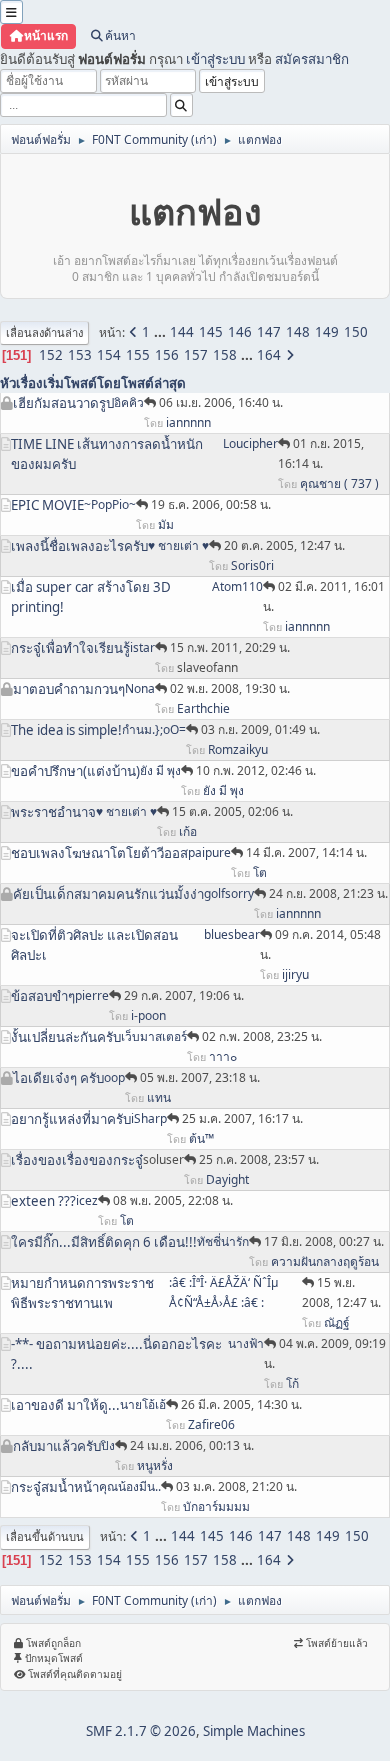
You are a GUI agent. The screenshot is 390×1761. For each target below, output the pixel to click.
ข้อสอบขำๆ (43, 996)
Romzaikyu (238, 749)
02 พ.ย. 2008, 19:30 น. (230, 688)
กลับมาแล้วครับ (57, 1446)
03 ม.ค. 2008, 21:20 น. (236, 1486)
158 (225, 355)
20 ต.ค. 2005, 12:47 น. (284, 545)
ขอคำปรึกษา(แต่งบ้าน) (75, 771)
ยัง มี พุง (160, 770)
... (161, 332)
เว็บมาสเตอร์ (154, 1036)
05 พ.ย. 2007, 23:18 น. (200, 1077)
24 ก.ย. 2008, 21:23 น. (328, 893)
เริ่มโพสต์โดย (82, 383)
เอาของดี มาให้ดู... (65, 1405)
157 (196, 355)
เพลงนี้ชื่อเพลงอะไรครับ (79, 546)
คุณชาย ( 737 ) (339, 483)
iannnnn (188, 422)
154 (109, 355)
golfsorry (229, 893)
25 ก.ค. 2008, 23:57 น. (259, 1159)
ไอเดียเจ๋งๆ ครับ (58, 1078)
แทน (159, 1097)
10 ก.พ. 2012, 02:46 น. (256, 770)
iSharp (149, 1118)
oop (114, 1077)
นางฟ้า (246, 1343)
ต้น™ (201, 1138)
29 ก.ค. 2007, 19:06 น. (184, 995)
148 (298, 332)
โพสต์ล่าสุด (153, 383)
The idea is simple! (66, 730)
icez (87, 1200)
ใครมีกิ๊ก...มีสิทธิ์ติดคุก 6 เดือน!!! (104, 1242)
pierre (92, 995)
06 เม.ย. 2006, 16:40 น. (221, 402)
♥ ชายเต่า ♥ (178, 545)
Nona (140, 688)
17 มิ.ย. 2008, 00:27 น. (324, 1241)
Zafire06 (211, 1424)
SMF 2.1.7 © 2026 (141, 1731)
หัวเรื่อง (21, 383)
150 (356, 332)
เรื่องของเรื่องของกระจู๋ (77, 1160)
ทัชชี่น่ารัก (223, 1241)
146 (240, 332)
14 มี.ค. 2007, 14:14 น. (306, 852)
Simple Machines (254, 1731)
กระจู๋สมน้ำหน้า (55, 1487)
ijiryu (295, 974)
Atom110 (237, 586)
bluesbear (232, 934)
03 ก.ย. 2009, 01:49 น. (260, 729)
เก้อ (188, 831)
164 (269, 355)
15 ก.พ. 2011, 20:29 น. (230, 647)
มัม (166, 524)
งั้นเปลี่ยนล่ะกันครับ (66, 1037)
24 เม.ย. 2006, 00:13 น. (192, 1445)
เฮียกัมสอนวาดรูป (63, 403)
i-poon (148, 1015)
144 (182, 332)
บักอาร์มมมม (216, 1506)
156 (167, 355)
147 (269, 332)
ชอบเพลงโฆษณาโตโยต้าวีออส (99, 853)
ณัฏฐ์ (337, 1322)
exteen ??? (43, 1201)
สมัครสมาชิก (312, 59)
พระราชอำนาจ (53, 812)
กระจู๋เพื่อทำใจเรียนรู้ (70, 648)
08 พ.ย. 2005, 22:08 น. (173, 1200)
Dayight (227, 1179)
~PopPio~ (110, 504)
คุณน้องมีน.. (130, 1486)
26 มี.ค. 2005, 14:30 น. (241, 1404)
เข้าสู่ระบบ (215, 59)
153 (80, 355)
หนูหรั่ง (155, 1465)
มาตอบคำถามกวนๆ (69, 689)
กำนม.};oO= (154, 729)
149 (327, 332)
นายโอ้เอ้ (143, 1404)
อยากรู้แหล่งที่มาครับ (71, 1119)
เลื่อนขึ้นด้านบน (45, 1536)
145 (211, 332)
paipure (209, 852)
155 (138, 355)
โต (260, 872)
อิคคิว (129, 402)
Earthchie (203, 708)
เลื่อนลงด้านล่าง (44, 332)
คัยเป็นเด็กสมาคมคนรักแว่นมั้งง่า (108, 894)
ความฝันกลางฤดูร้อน (325, 1261)
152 (51, 355)
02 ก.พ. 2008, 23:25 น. (262, 1036)
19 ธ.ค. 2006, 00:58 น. (211, 504)
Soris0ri (252, 565)
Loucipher (250, 443)
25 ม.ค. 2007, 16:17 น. (242, 1118)
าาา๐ (223, 1056)
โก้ (292, 1383)
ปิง (108, 1445)
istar (142, 647)
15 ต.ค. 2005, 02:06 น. (232, 811)
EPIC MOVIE (47, 505)
